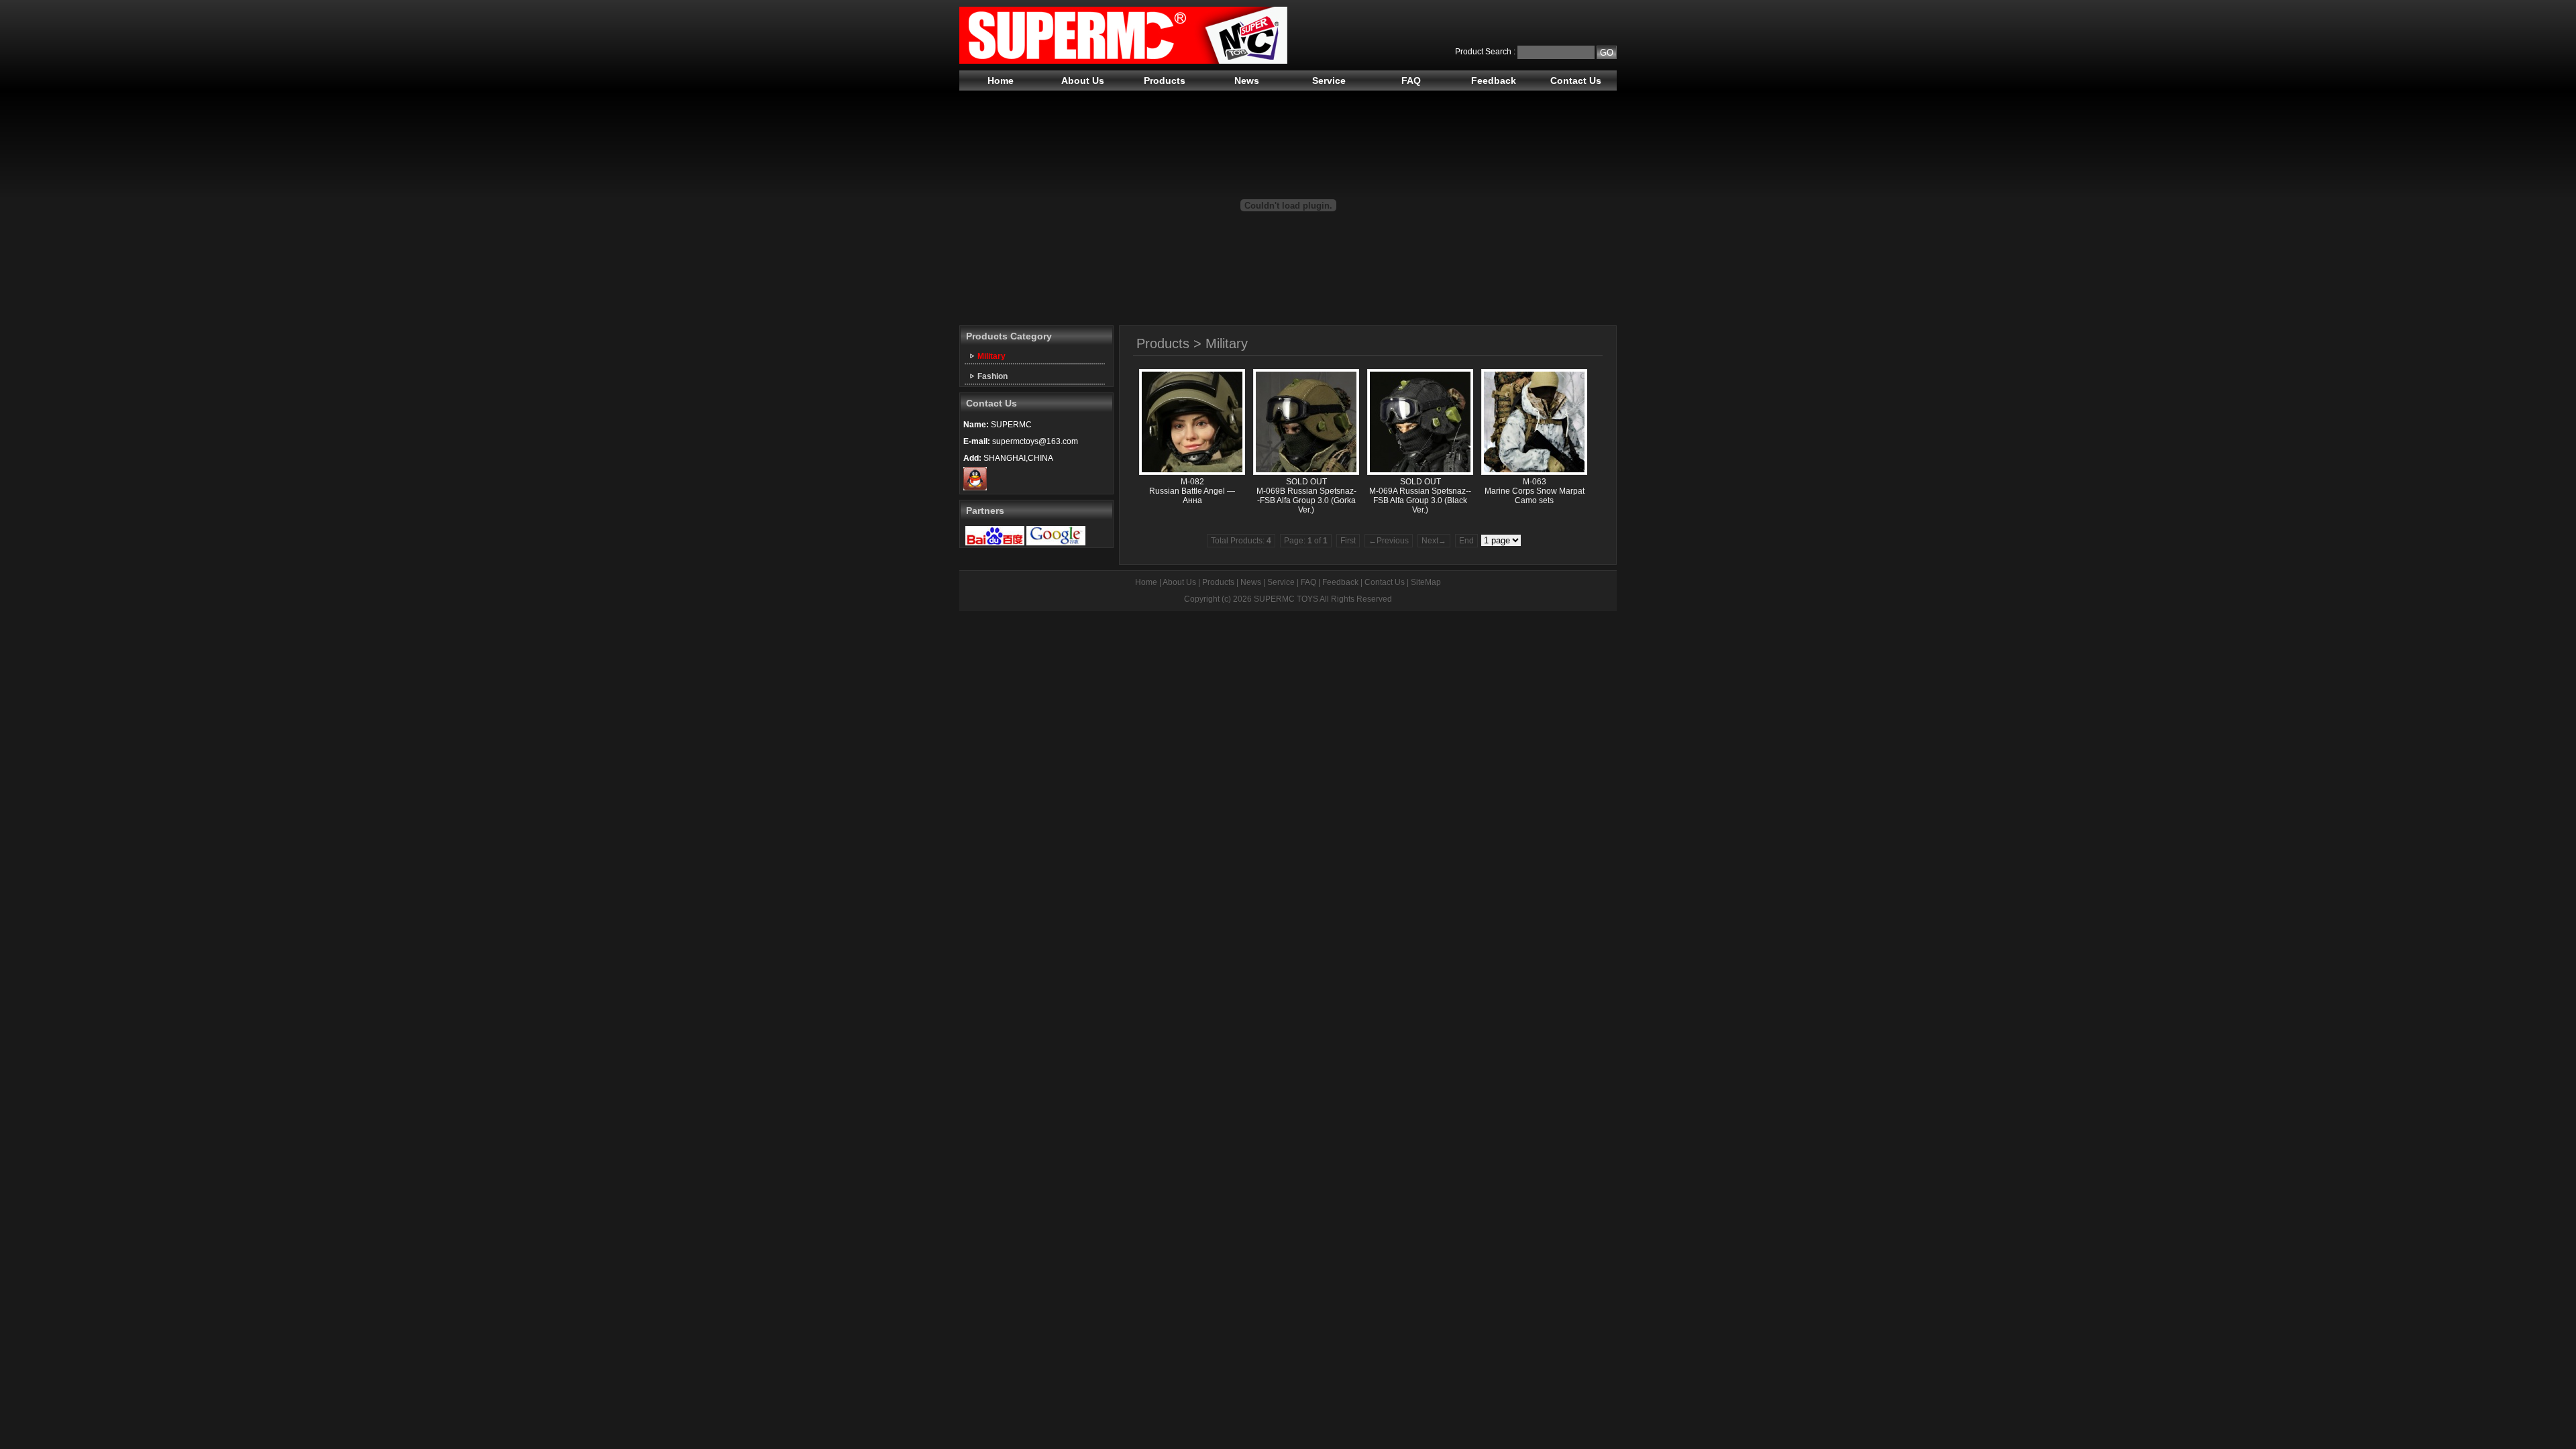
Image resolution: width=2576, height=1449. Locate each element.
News (1247, 80)
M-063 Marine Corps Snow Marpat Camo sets (1535, 491)
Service (1329, 80)
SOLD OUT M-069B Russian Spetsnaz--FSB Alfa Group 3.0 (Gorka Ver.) (1306, 496)
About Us (1083, 80)
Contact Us (1576, 80)
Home (1001, 80)
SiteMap (1426, 582)
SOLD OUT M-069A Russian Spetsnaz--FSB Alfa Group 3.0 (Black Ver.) (1420, 496)
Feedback (1494, 80)
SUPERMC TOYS (1286, 599)
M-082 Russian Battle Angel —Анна (1192, 491)
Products (1165, 80)
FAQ (1411, 80)
